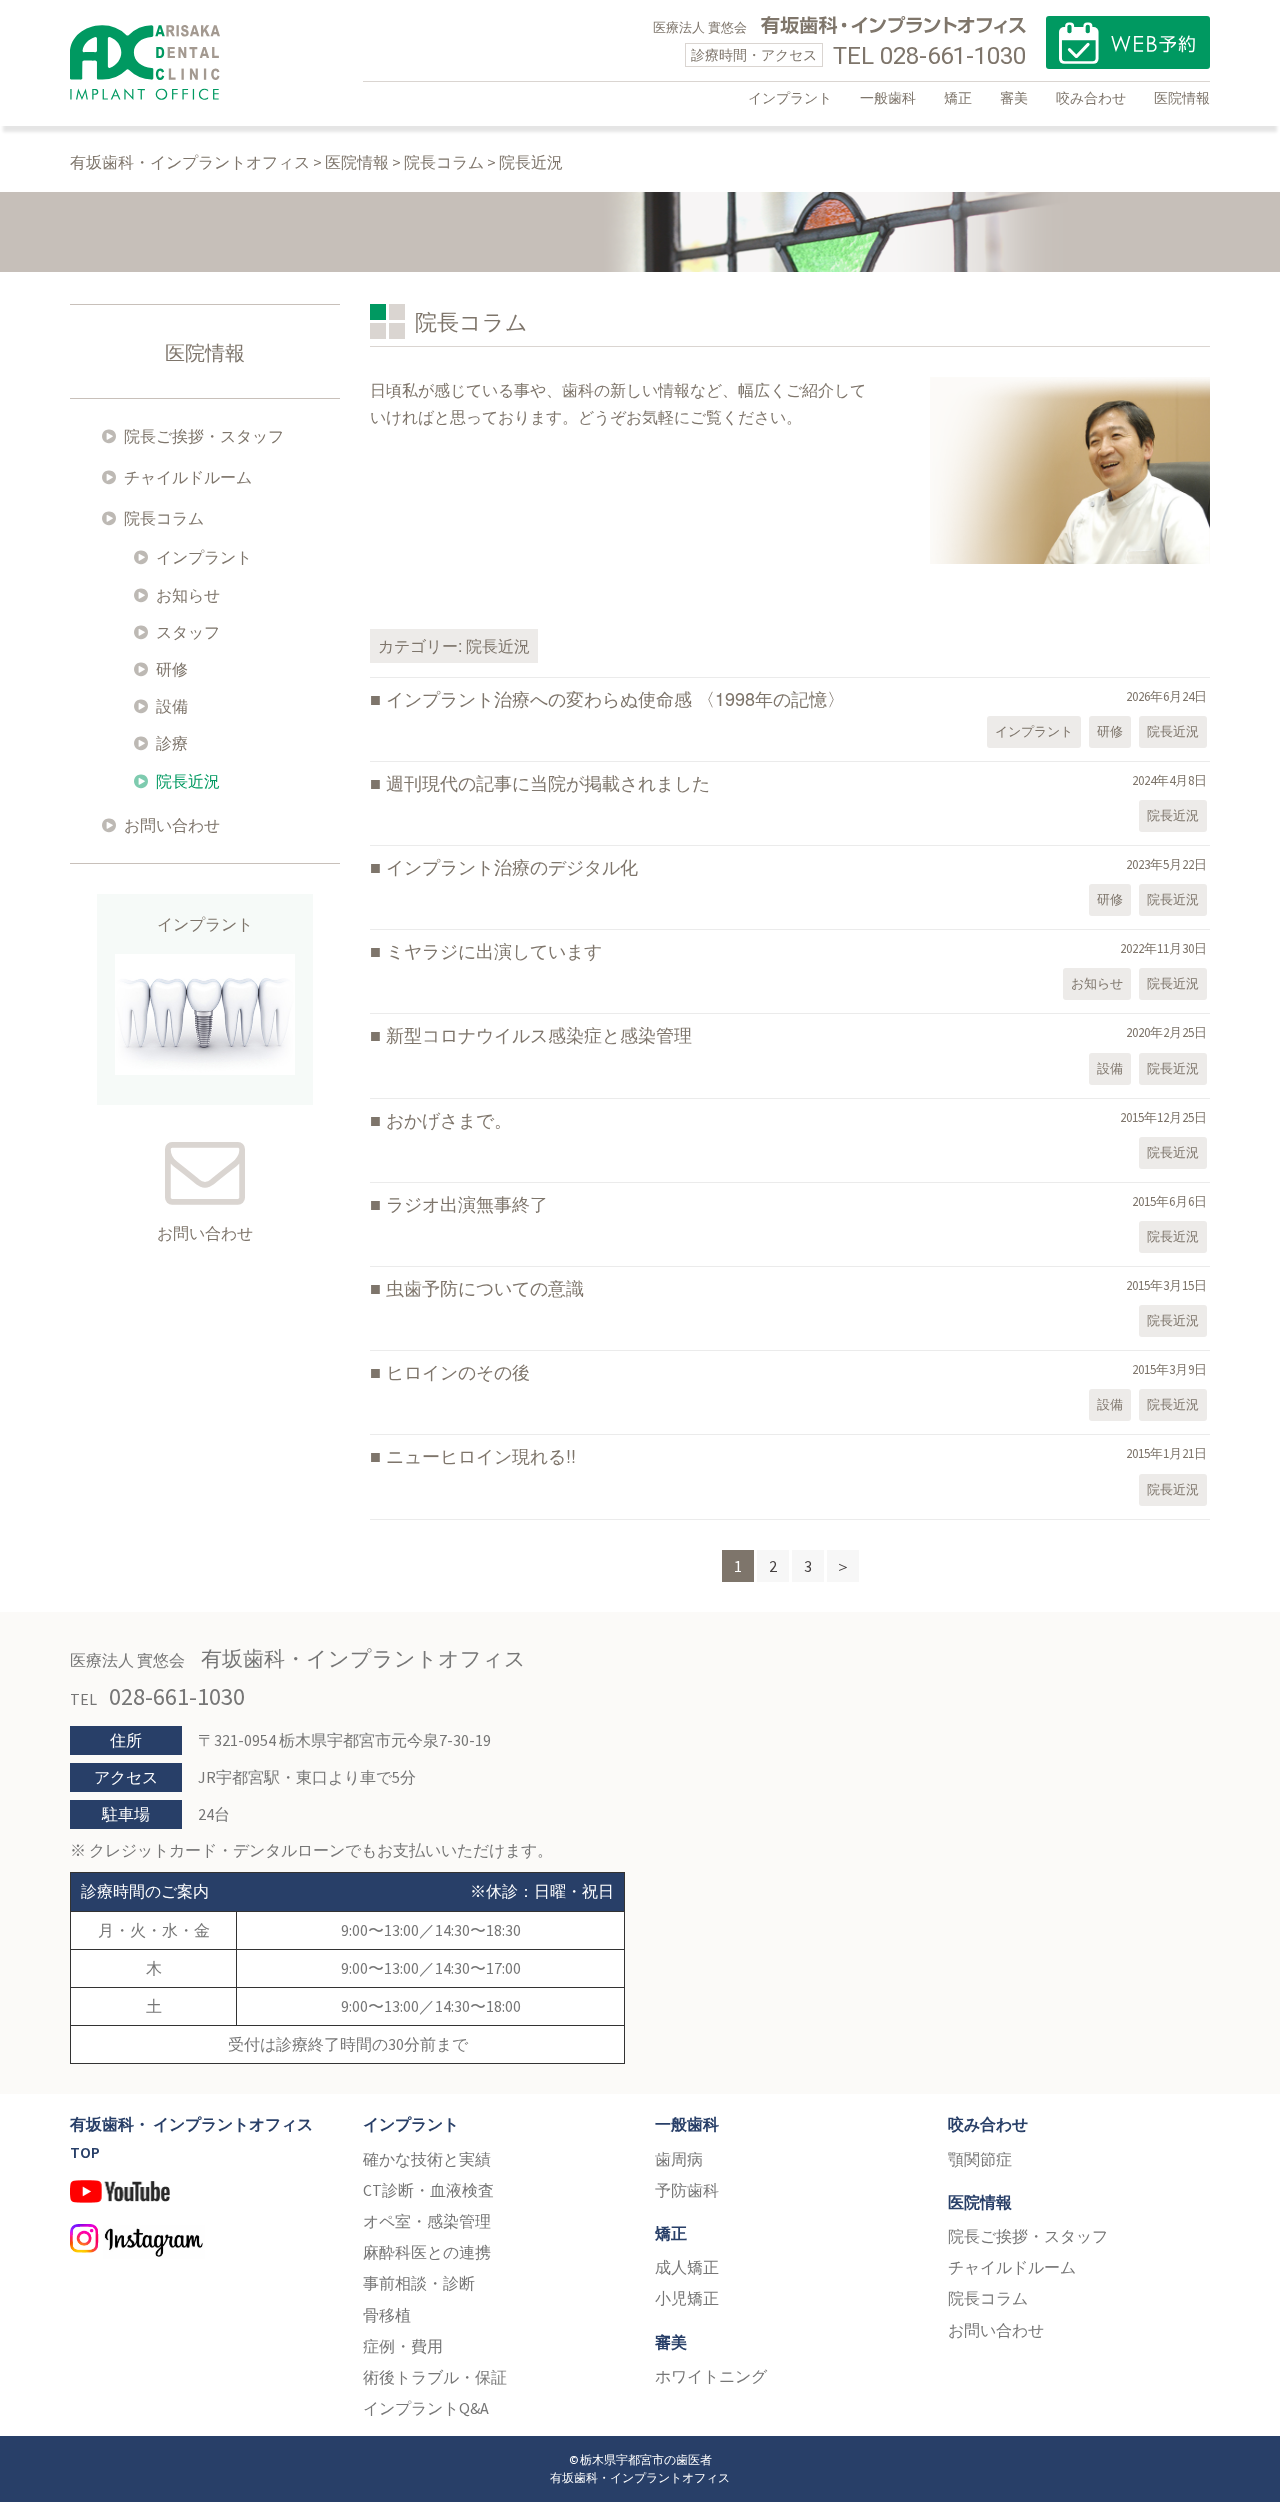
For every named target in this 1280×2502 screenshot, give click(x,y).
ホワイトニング (711, 2376)
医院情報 (1182, 98)
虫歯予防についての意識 (485, 1287)
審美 (1014, 98)
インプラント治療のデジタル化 (512, 866)
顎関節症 (980, 2159)
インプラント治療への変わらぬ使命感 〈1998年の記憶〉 (615, 698)
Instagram (201, 2244)
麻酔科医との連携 (427, 2252)
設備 (1110, 1068)
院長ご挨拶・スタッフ (204, 436)
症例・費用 (403, 2346)
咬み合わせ (1091, 98)
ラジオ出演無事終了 (467, 1203)
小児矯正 (687, 2298)
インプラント (790, 98)
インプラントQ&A (426, 2408)
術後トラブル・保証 (435, 2377)
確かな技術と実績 (427, 2159)
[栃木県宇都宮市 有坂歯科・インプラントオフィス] (145, 55)
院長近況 (1173, 731)
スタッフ (188, 632)
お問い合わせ (172, 825)
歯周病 (679, 2159)
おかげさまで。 (449, 1119)
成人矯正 (687, 2267)
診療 (172, 743)
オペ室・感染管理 (427, 2221)
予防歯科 (687, 2190)
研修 (1110, 731)
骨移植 (387, 2315)
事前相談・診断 (419, 2283)
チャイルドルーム (188, 477)
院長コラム (164, 518)
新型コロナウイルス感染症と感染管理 (539, 1034)
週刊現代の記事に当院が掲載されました (548, 782)
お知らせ (1097, 983)
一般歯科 (888, 98)
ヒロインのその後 (458, 1371)
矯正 (958, 98)
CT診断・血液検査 (428, 2190)
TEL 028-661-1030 (929, 56)
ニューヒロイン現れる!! (481, 1455)
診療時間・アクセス (754, 55)
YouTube (201, 2200)
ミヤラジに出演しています (494, 950)
